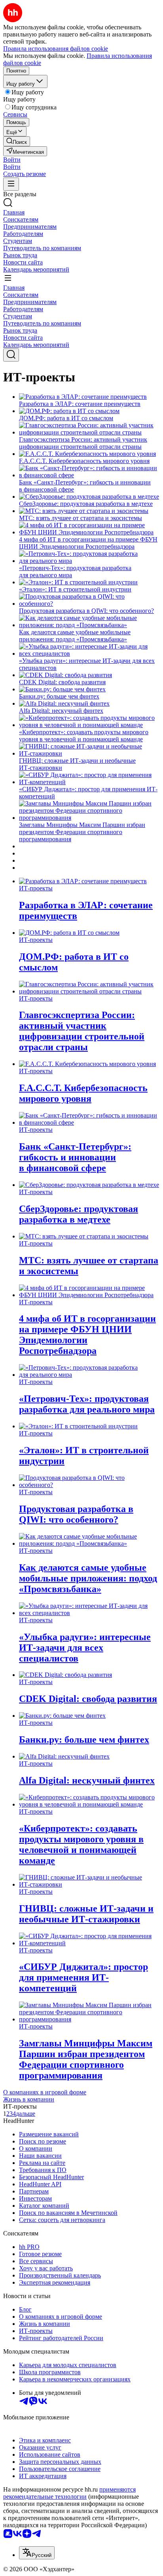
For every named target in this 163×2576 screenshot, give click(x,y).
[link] (17, 141)
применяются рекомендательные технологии (69, 2493)
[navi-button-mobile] (11, 184)
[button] (12, 160)
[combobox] (37, 2553)
